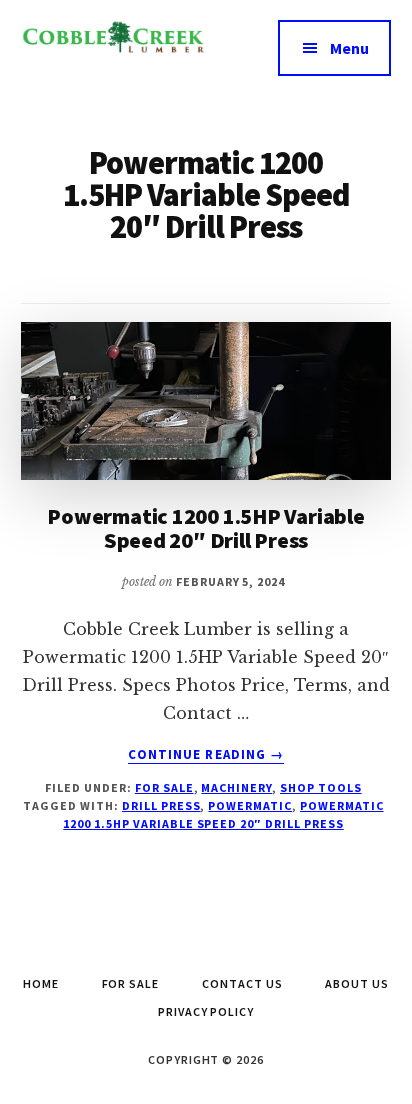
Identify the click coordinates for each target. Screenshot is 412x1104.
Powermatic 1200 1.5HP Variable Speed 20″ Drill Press (205, 528)
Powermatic (250, 805)
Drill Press (161, 805)
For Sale (164, 787)
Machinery (236, 787)
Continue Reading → (206, 755)
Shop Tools (321, 787)
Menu (349, 48)
